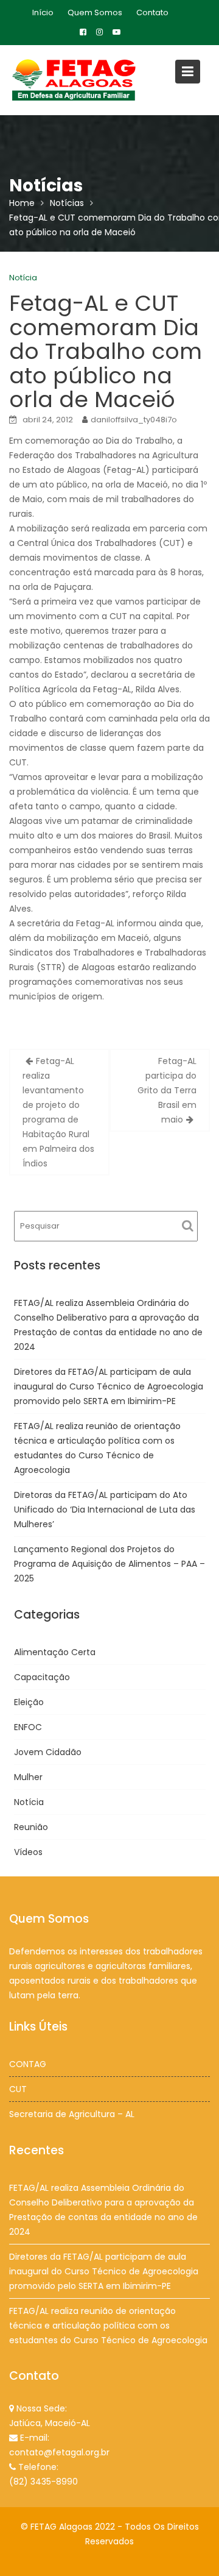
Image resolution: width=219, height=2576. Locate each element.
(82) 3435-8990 (43, 2482)
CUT (18, 2089)
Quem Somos (95, 12)
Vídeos (28, 1852)
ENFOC (28, 1727)
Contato (152, 12)
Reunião (31, 1827)
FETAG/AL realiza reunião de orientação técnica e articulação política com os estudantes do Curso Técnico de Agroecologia (108, 2325)
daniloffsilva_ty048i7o (134, 420)
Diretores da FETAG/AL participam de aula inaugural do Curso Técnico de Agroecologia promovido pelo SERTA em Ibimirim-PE (109, 1386)
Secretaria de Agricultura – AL (72, 2114)
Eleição (29, 1702)
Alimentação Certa (55, 1652)
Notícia (23, 278)
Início (43, 12)
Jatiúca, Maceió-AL (50, 2423)
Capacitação (42, 1677)
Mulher (28, 1777)
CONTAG (28, 2064)
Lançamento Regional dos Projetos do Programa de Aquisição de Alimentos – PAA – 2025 (109, 1564)
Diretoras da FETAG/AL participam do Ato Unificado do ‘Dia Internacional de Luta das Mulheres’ (105, 1510)
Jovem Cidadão (48, 1752)
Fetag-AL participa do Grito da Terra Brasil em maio (167, 1090)
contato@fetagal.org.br (59, 2452)
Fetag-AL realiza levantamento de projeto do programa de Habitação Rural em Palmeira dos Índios (58, 1112)
